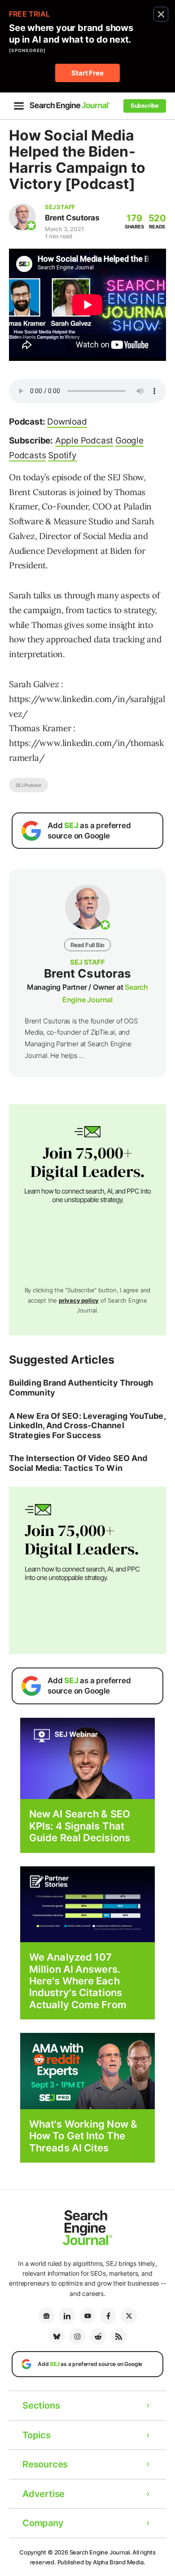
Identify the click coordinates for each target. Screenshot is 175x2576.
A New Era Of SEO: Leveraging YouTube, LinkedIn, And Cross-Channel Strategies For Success (87, 1426)
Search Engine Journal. (101, 2552)
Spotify (62, 455)
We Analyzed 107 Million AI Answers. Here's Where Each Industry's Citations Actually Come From (78, 1981)
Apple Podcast (84, 441)
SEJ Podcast (28, 785)
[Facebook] (108, 2316)
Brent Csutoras (72, 218)
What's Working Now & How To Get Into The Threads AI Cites (83, 2136)
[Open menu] (19, 106)
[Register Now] (87, 1758)
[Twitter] (129, 2316)
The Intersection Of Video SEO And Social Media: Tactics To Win (78, 1463)
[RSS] (118, 2336)
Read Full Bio (87, 945)
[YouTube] (87, 2316)
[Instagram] (77, 2336)
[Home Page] (70, 106)
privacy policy (79, 1300)
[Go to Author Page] (22, 217)
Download (67, 422)
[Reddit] (98, 2336)
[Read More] (87, 1904)
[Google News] (46, 2316)
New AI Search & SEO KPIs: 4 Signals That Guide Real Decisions (80, 1826)
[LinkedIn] (67, 2316)
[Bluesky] (57, 2336)
